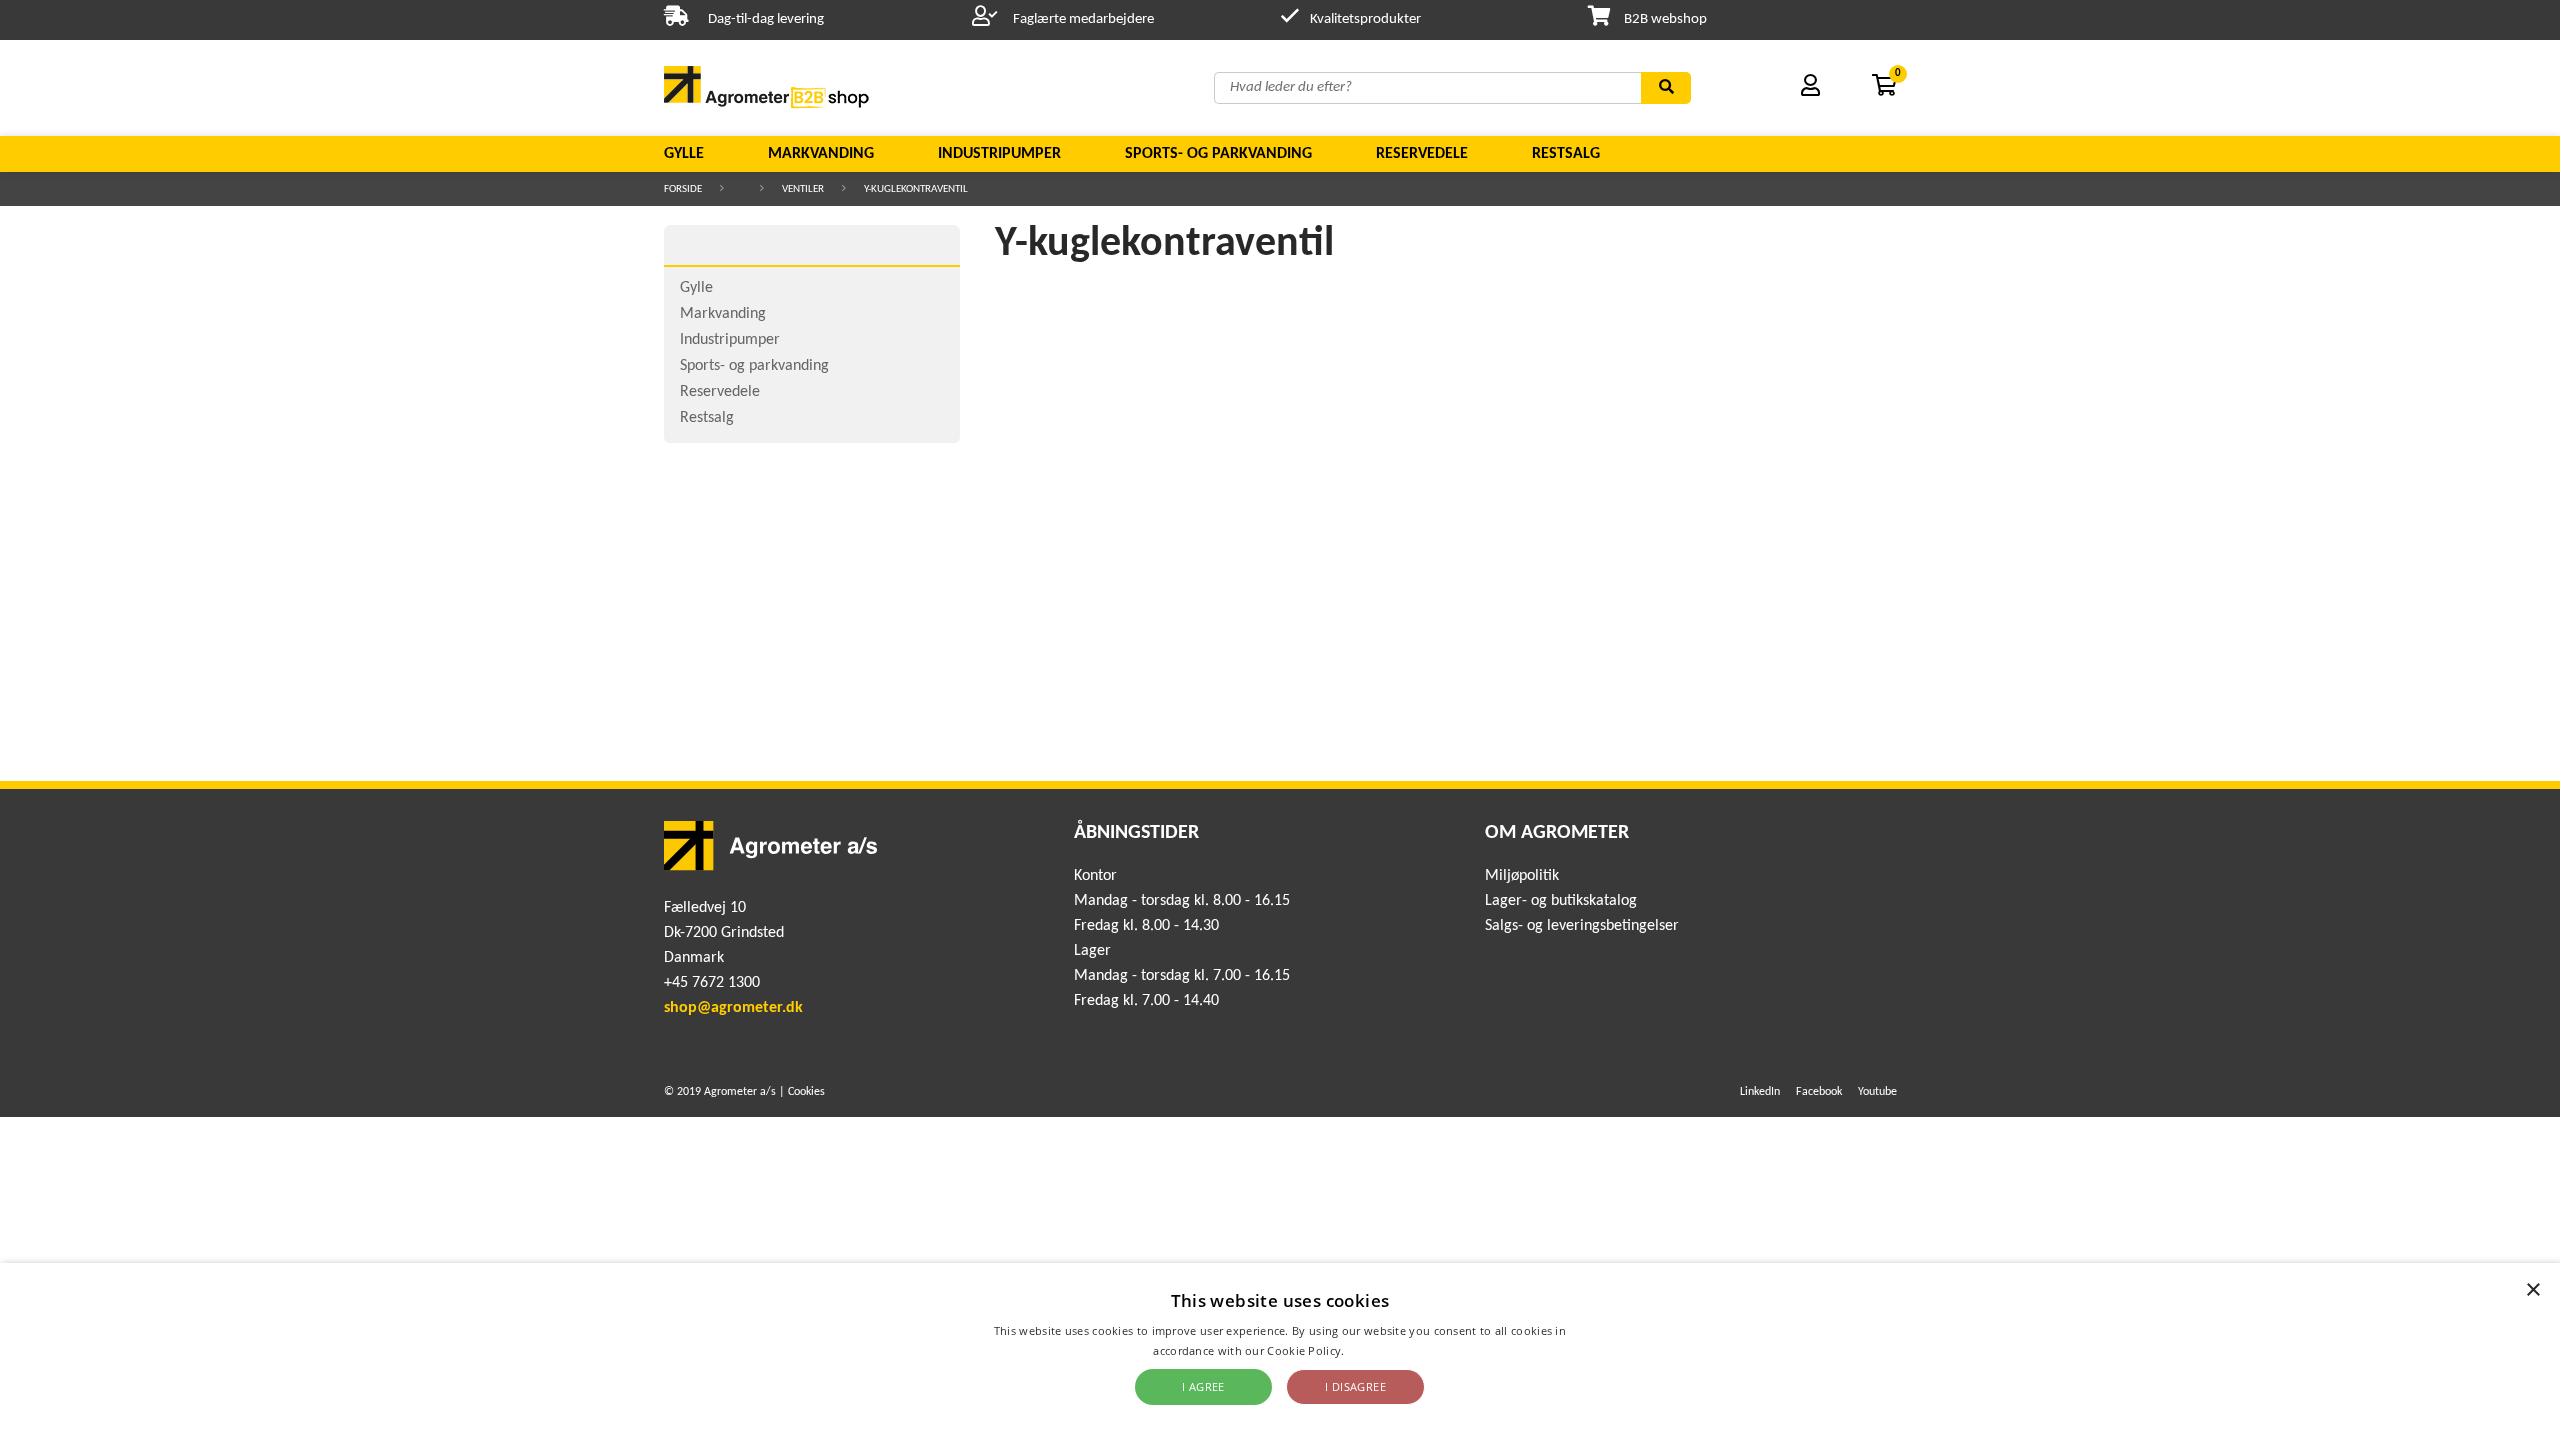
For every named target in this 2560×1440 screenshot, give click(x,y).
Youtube (1877, 1092)
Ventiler (803, 189)
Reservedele (1422, 154)
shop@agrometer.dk (733, 1008)
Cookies (806, 1092)
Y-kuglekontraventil (916, 189)
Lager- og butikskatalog (1561, 901)
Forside (683, 189)
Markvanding (821, 154)
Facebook (1819, 1092)
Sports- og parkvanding (1218, 154)
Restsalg (1566, 154)
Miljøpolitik (1522, 876)
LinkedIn (1760, 1092)
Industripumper (999, 154)
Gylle (684, 154)
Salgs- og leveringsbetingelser (1582, 926)
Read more (1377, 1350)
